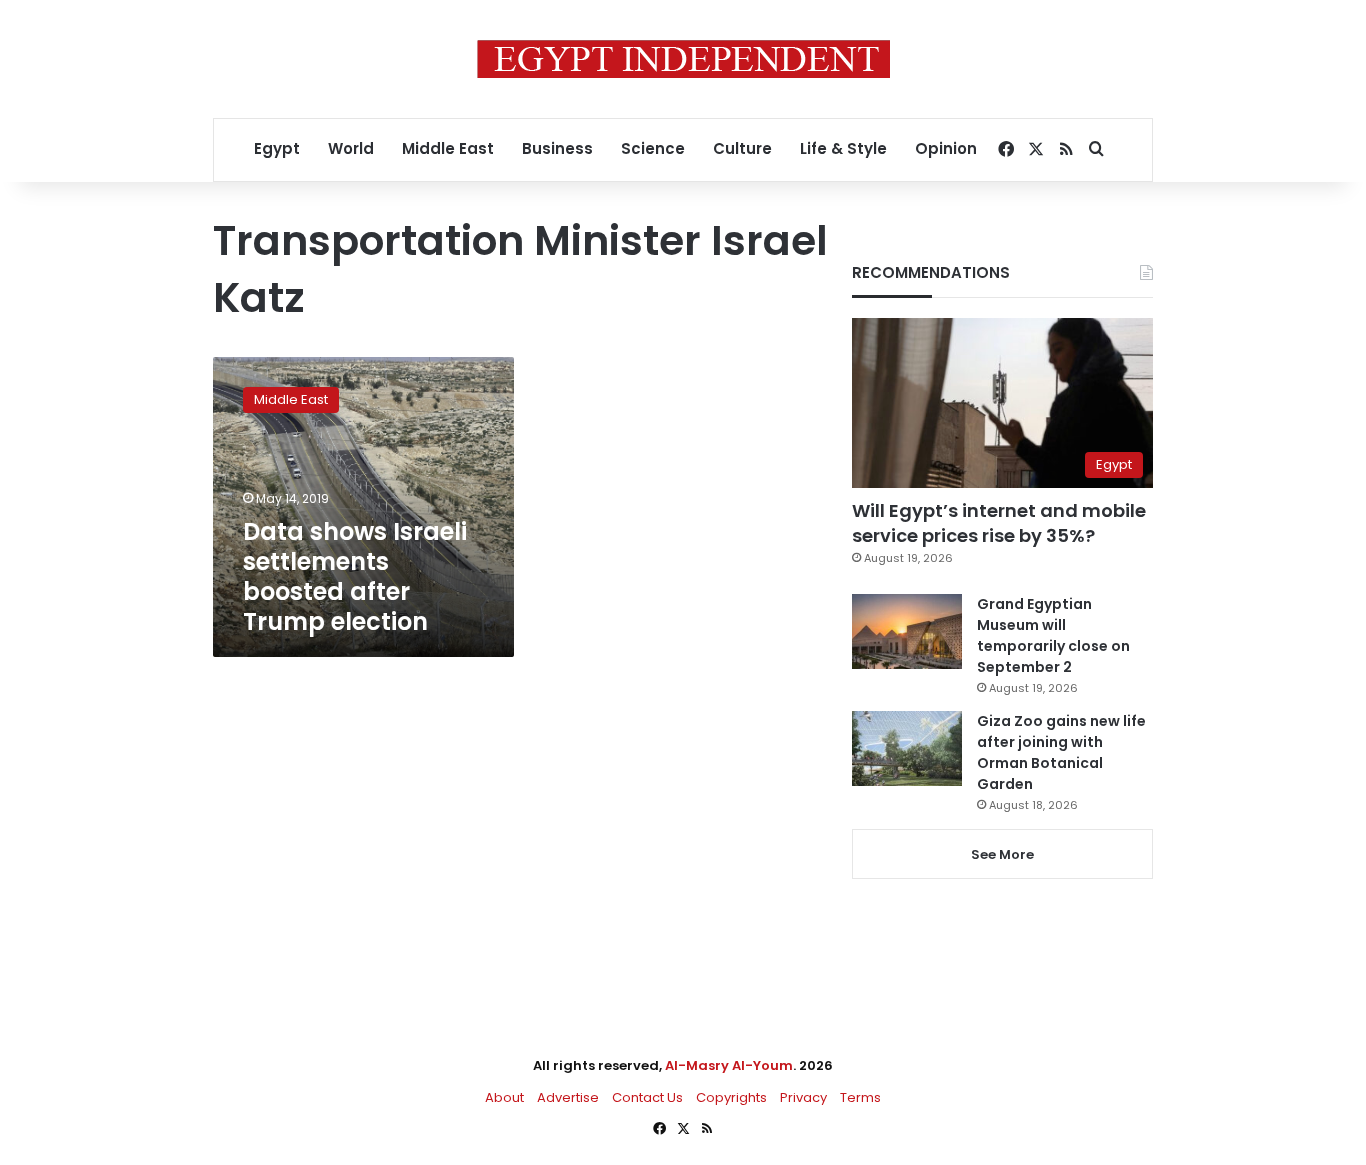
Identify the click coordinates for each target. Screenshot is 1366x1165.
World (351, 148)
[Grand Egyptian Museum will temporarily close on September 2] (907, 631)
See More (1002, 854)
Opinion (946, 148)
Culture (742, 148)
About (504, 1097)
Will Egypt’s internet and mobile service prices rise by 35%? (999, 523)
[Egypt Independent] (683, 59)
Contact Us (647, 1097)
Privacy (803, 1097)
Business (557, 148)
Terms (860, 1097)
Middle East (448, 148)
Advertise (568, 1097)
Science (653, 148)
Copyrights (731, 1097)
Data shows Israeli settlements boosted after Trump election (355, 576)
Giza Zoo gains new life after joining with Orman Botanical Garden (1061, 752)
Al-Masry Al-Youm (729, 1065)
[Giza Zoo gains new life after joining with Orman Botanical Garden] (907, 748)
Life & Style (843, 148)
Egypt (277, 148)
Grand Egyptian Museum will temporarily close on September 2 (1053, 635)
